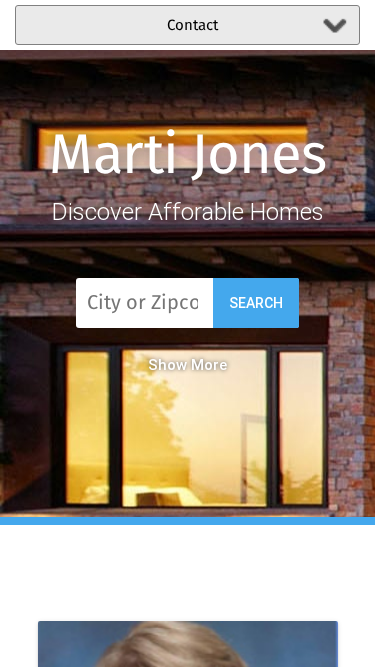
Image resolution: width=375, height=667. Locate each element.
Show (167, 365)
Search (256, 303)
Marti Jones (187, 157)
